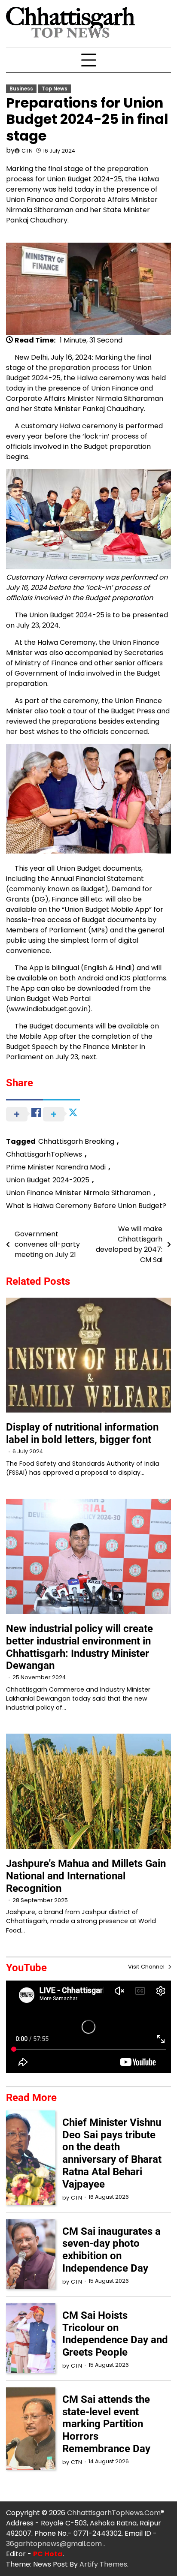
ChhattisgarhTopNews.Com (114, 2513)
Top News (55, 89)
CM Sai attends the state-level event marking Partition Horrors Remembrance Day (106, 2424)
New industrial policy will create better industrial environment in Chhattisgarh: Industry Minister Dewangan (79, 1647)
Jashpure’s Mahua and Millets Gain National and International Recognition (86, 1876)
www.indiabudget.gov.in (48, 1009)
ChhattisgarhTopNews (44, 1154)
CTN (27, 151)
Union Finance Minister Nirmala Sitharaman (78, 1193)
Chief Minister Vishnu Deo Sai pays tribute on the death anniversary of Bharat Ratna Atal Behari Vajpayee (112, 2153)
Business (21, 89)
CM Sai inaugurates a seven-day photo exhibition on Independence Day (111, 2250)
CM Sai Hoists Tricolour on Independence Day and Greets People (115, 2334)
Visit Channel (147, 1967)
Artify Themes (103, 2564)
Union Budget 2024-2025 (48, 1180)
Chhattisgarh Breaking (76, 1141)
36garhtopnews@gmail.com (55, 2544)
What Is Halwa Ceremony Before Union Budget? (86, 1206)
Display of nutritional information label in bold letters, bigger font (82, 1433)
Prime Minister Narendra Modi (56, 1167)
